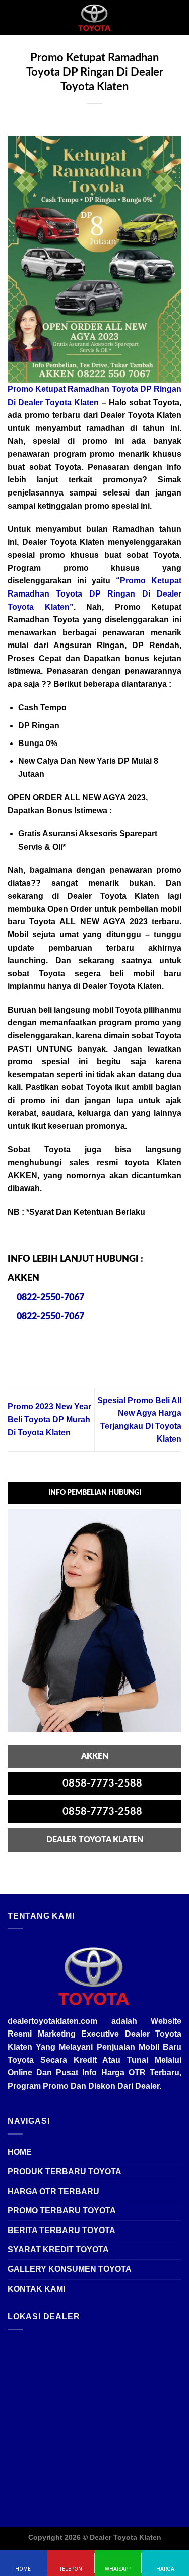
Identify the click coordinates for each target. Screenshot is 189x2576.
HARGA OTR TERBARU (53, 2191)
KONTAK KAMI (36, 2289)
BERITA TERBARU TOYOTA (61, 2230)
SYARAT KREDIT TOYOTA (58, 2249)
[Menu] (14, 17)
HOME (20, 2152)
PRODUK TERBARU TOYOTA (65, 2172)
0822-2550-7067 (49, 1298)
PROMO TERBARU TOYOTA (62, 2211)
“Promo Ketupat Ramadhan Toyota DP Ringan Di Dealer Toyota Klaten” (94, 593)
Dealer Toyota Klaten (125, 2537)
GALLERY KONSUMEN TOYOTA (70, 2269)
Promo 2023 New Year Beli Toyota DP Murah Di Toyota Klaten (49, 1419)
